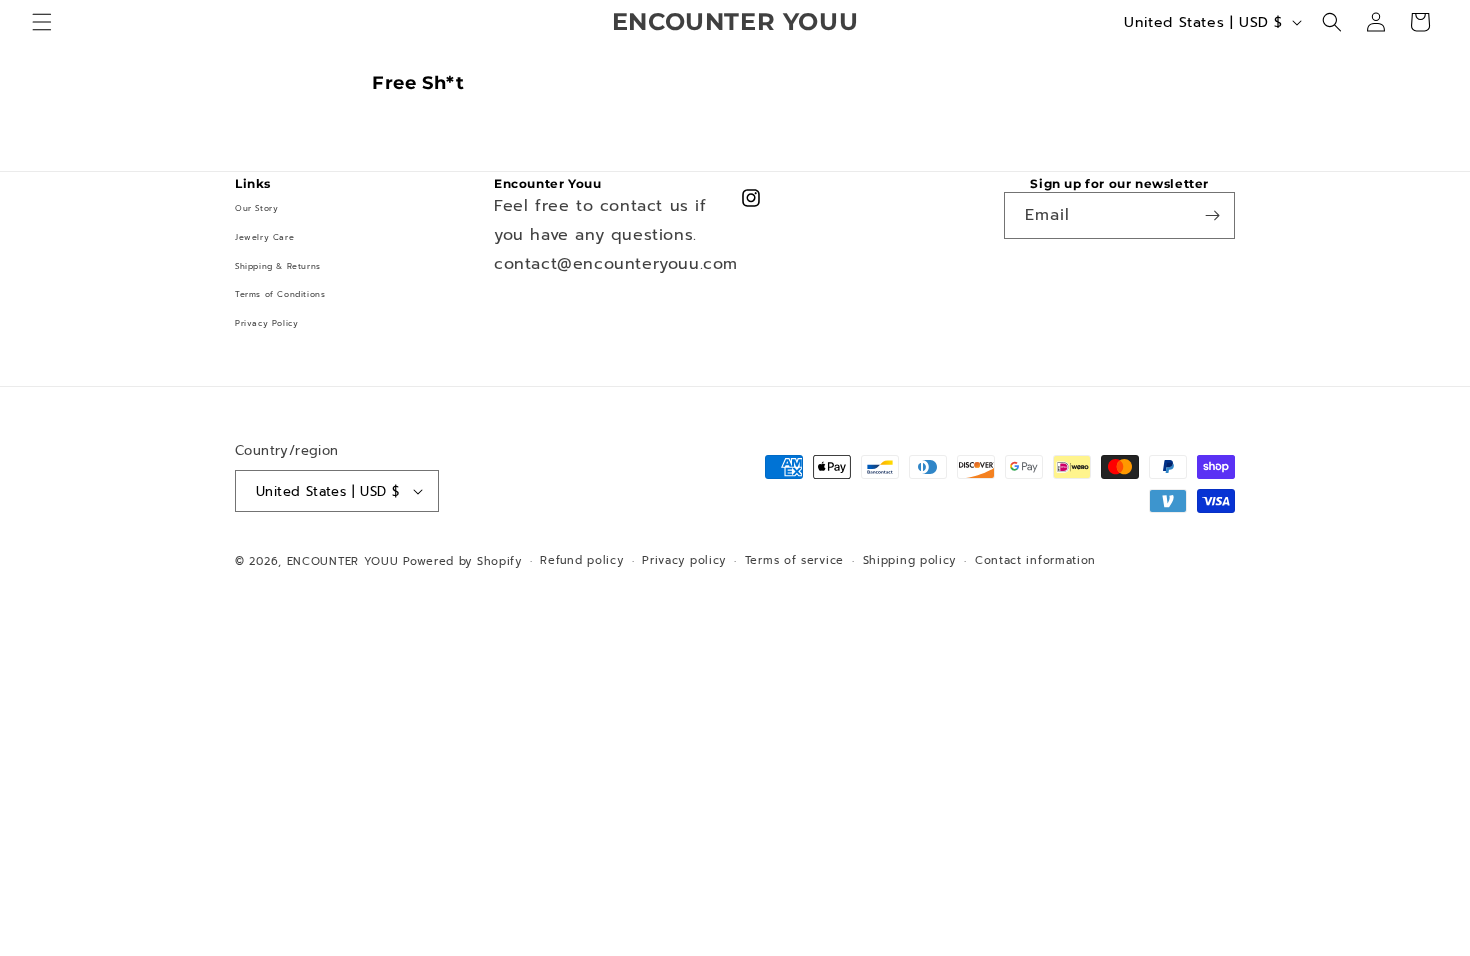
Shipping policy (910, 560)
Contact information (1035, 560)
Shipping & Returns (278, 266)
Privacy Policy (266, 323)
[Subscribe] (1212, 215)
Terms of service (794, 560)
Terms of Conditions (280, 294)
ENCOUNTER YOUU (343, 561)
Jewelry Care (264, 237)
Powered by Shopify (462, 561)
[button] (42, 22)
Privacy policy (684, 560)
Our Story (256, 208)
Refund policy (581, 560)
